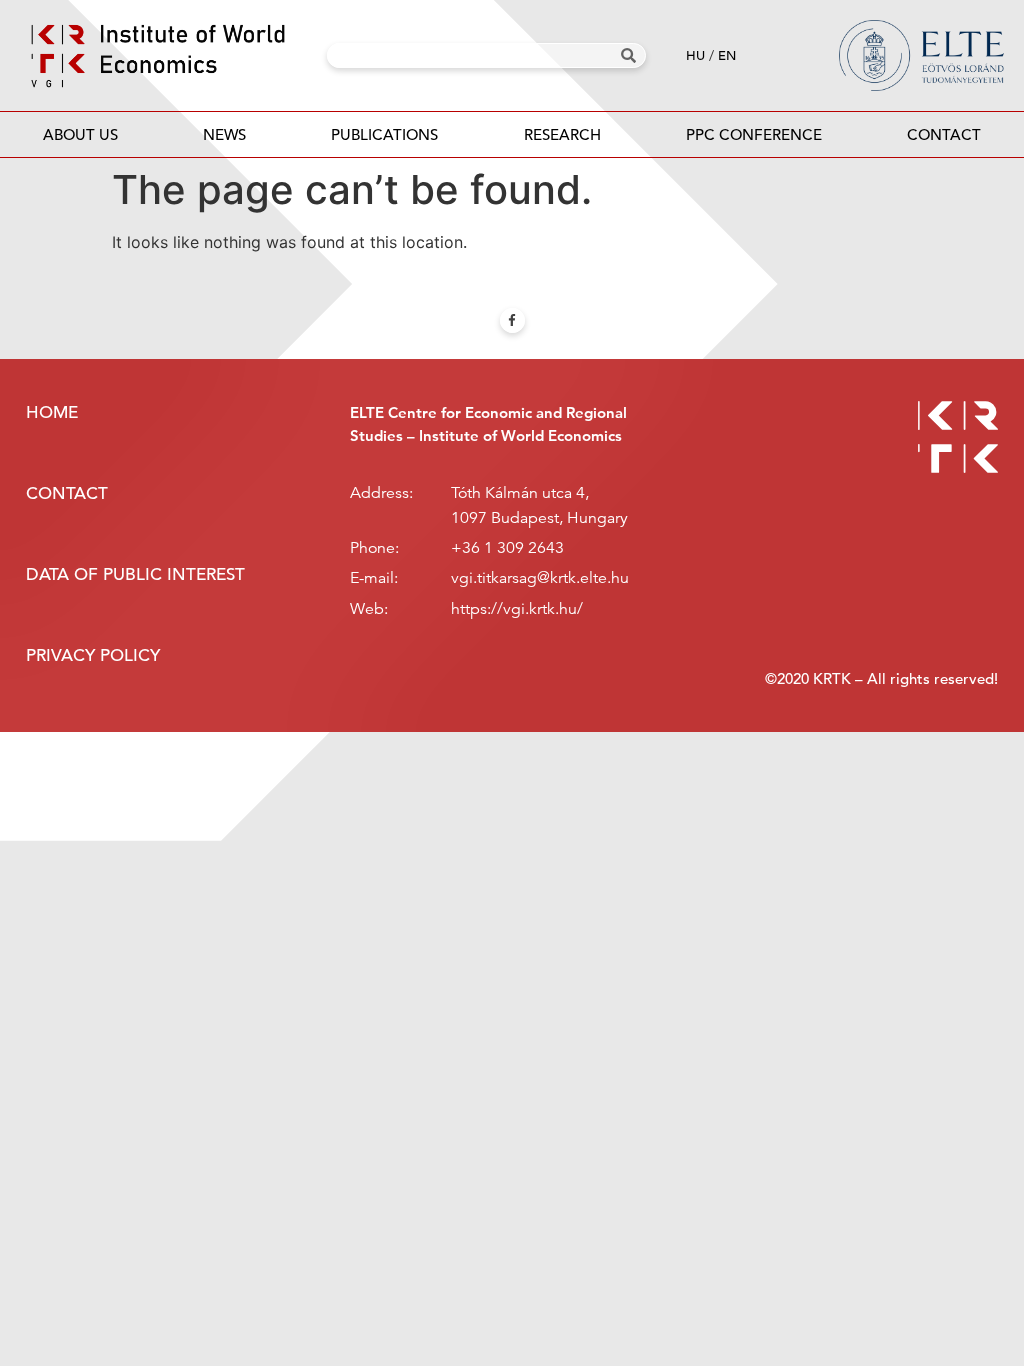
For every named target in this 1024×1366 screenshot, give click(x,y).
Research (562, 134)
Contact (944, 134)
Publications (384, 134)
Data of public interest (135, 574)
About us (80, 134)
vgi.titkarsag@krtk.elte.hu (540, 578)
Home (52, 412)
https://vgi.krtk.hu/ (517, 609)
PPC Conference (754, 134)
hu (695, 55)
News (224, 134)
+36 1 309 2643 (507, 548)
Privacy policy (93, 655)
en (727, 55)
